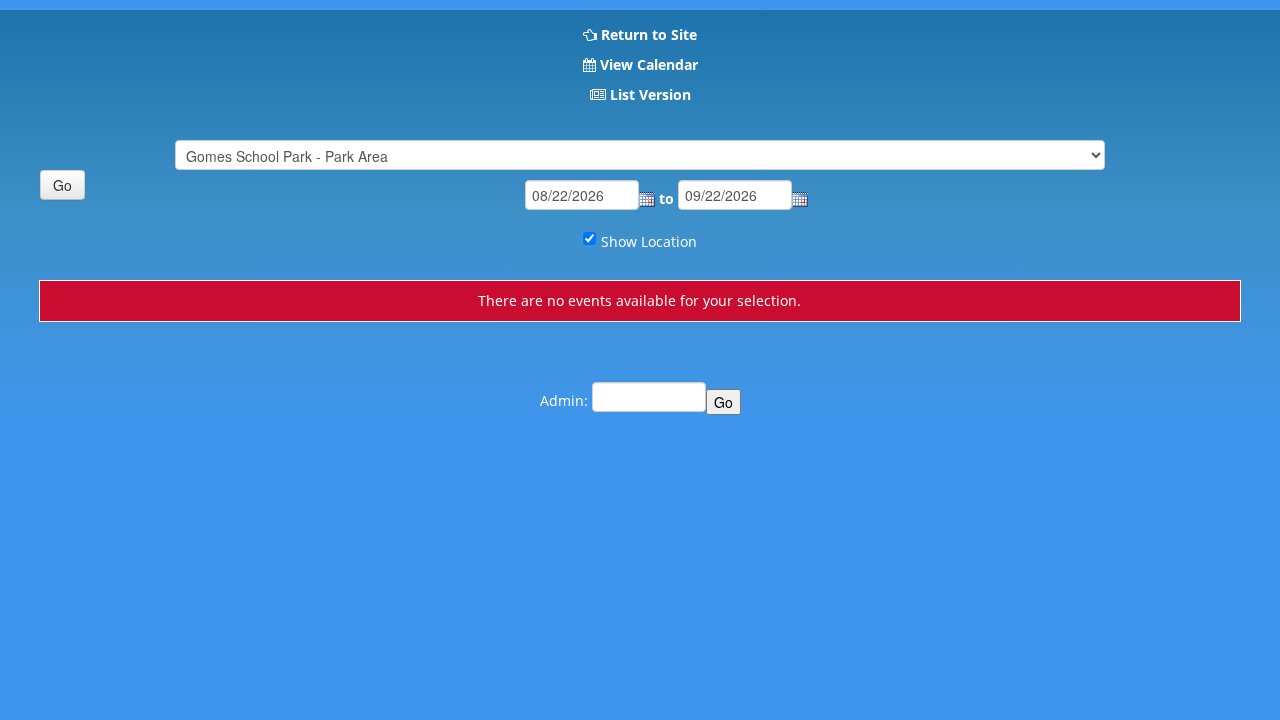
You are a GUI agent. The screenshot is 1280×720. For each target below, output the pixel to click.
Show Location (649, 241)
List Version (650, 94)
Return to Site (649, 34)
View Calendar (649, 64)
